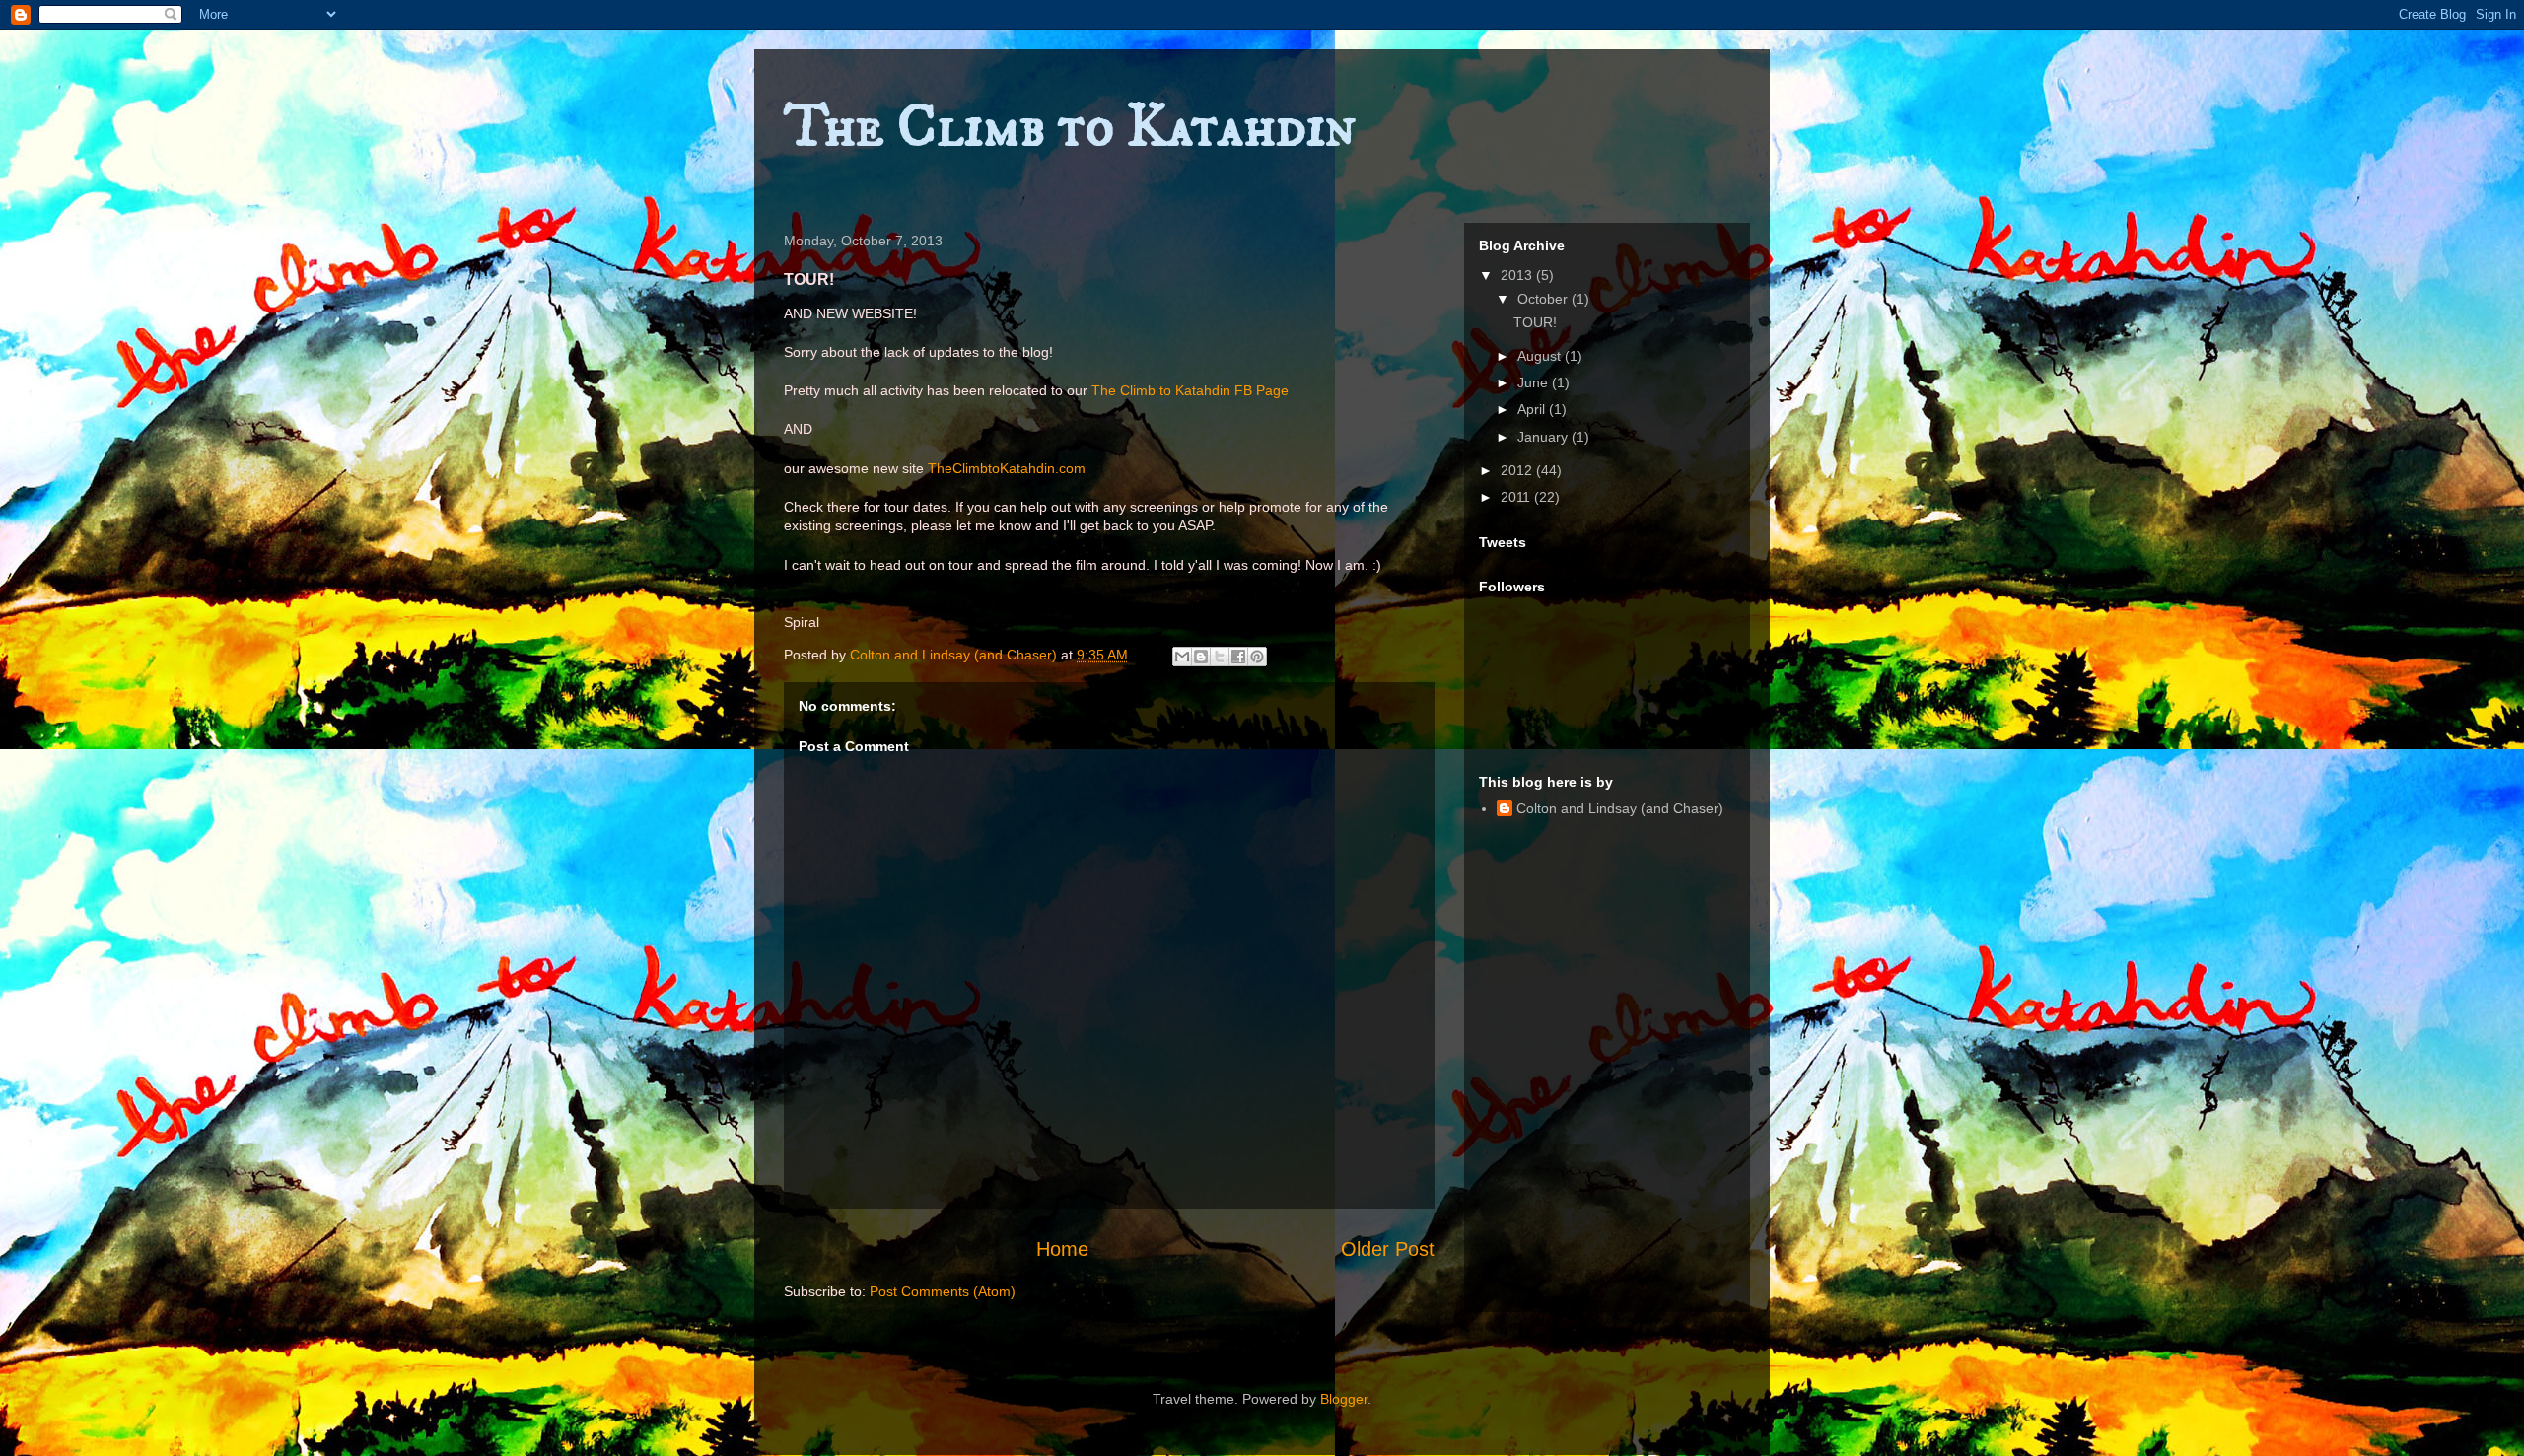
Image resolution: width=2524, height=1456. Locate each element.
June (1535, 382)
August (1541, 356)
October (1544, 299)
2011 (1517, 497)
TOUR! (1535, 322)
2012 (1518, 470)
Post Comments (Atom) (943, 1291)
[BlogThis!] (1201, 657)
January (1544, 437)
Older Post (1388, 1249)
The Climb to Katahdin (1070, 128)
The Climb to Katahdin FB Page (1190, 390)
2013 (1518, 275)
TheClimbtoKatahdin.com (1007, 468)
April (1533, 409)
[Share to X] (1220, 657)
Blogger (1344, 1399)
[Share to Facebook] (1238, 657)
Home (1062, 1249)
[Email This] (1182, 657)
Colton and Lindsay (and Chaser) (1620, 808)
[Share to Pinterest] (1257, 657)
